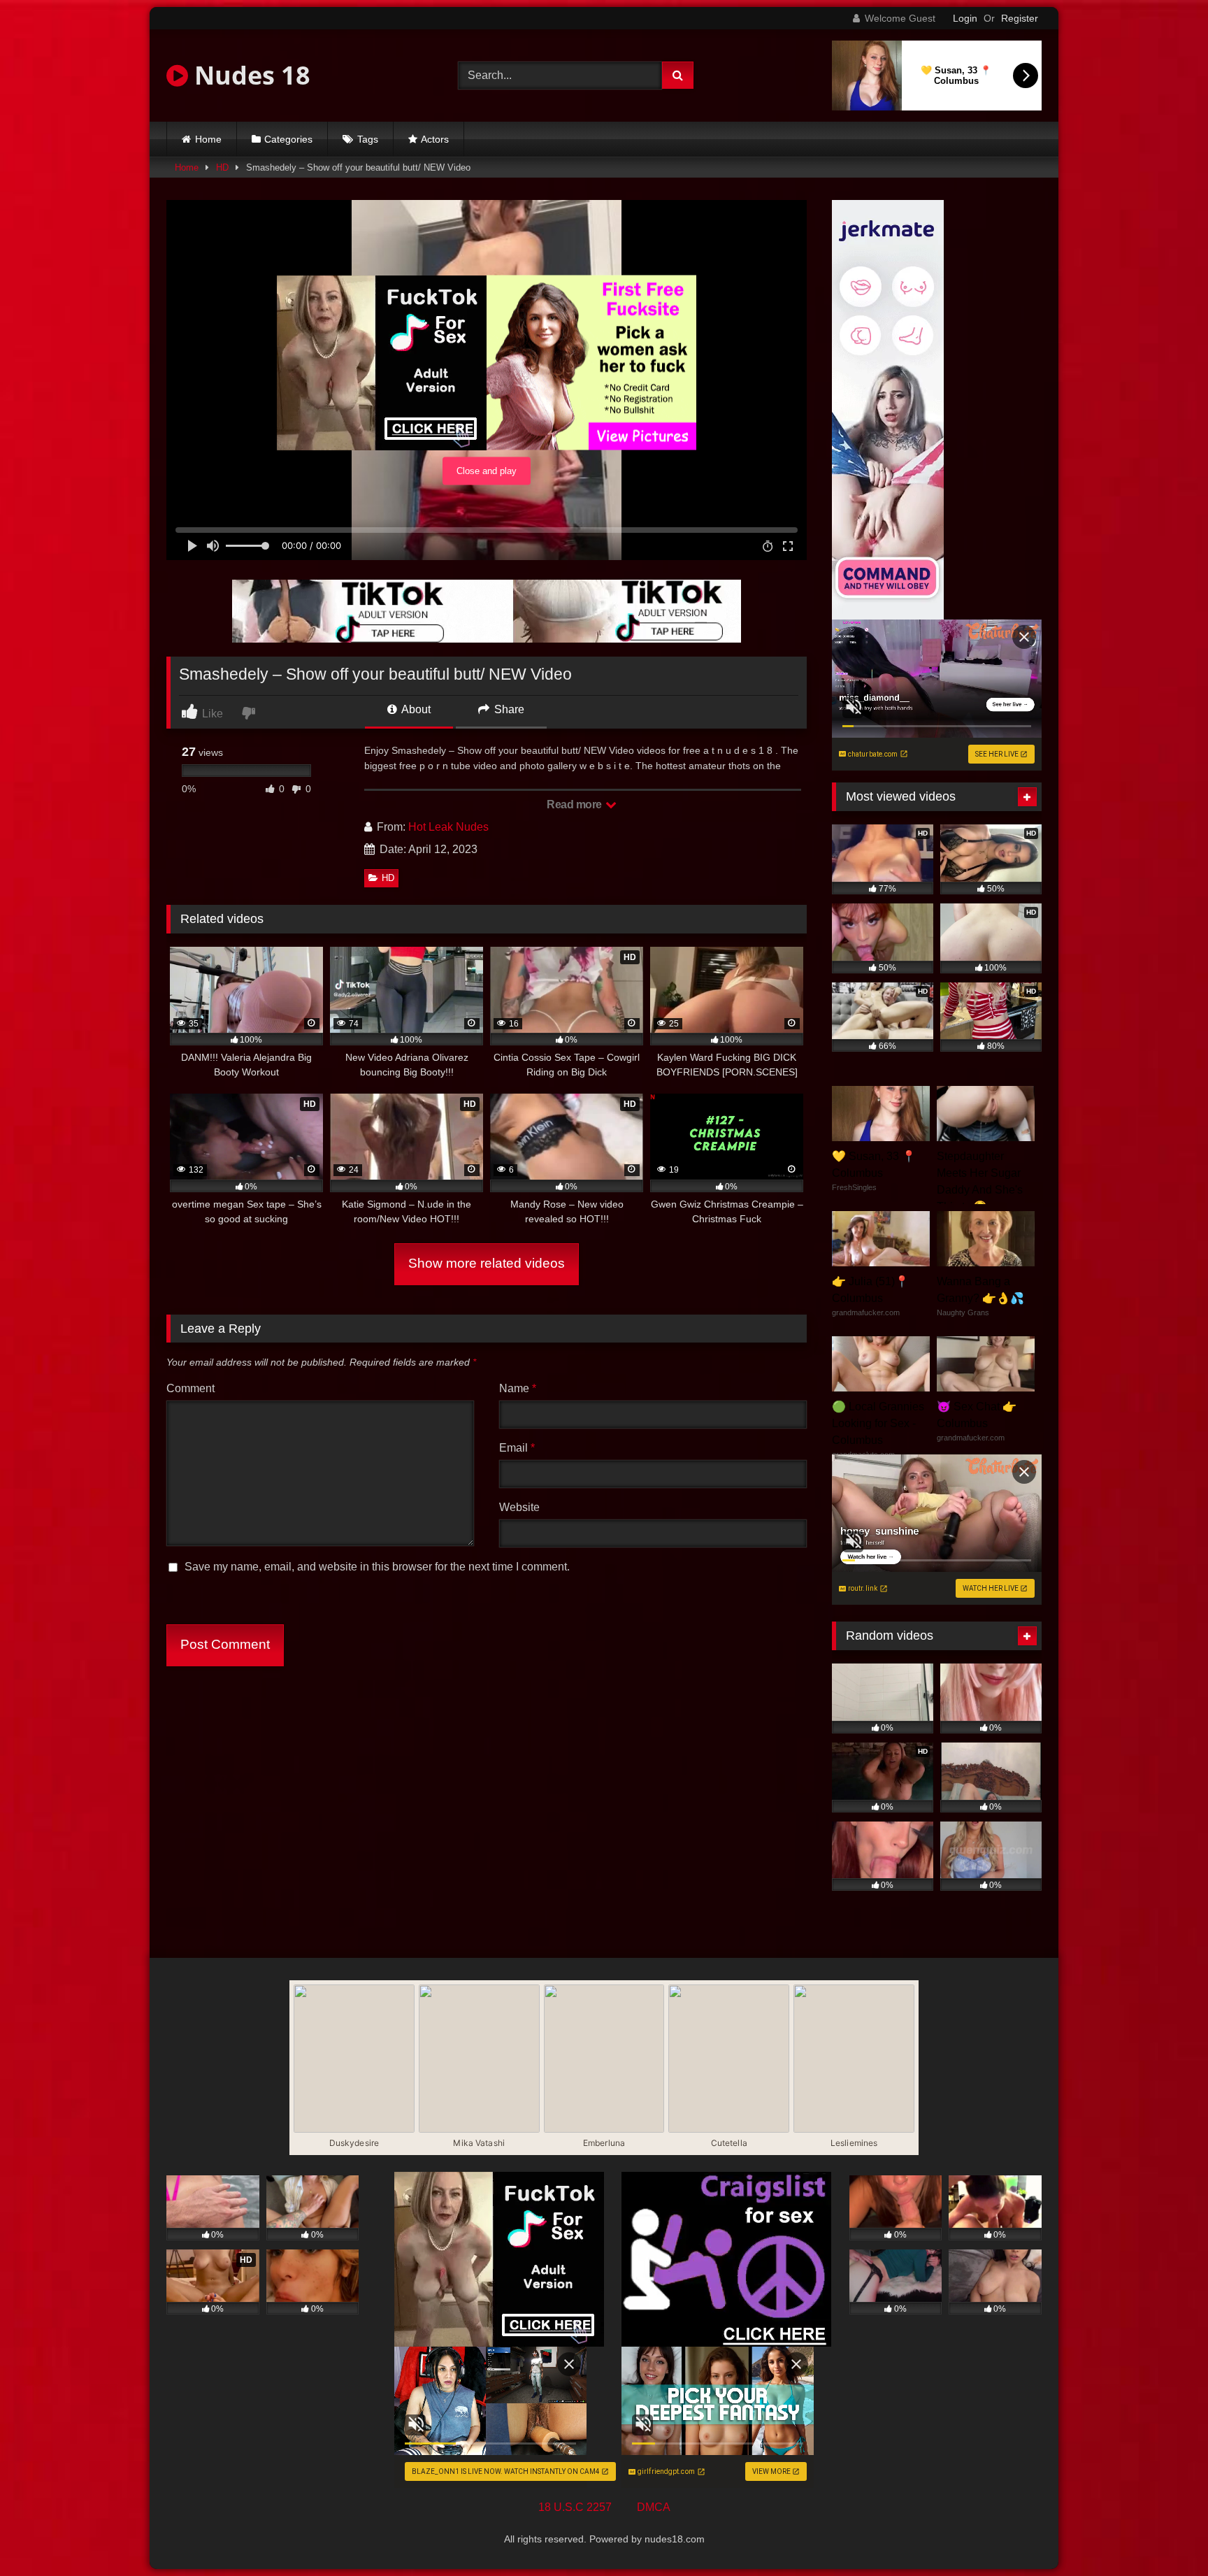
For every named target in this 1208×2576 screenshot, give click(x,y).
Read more (575, 804)
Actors (435, 139)
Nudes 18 (249, 75)
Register (1020, 18)
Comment (190, 1388)
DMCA (654, 2507)
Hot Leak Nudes (448, 827)
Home (208, 139)
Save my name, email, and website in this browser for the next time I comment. (377, 1567)
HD (222, 167)
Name (518, 1388)
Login (965, 18)
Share (508, 709)
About (415, 709)
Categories (288, 139)
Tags (368, 139)
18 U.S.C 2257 (575, 2507)
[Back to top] (1165, 2534)
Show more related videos (487, 1263)
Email (517, 1448)
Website (519, 1507)
